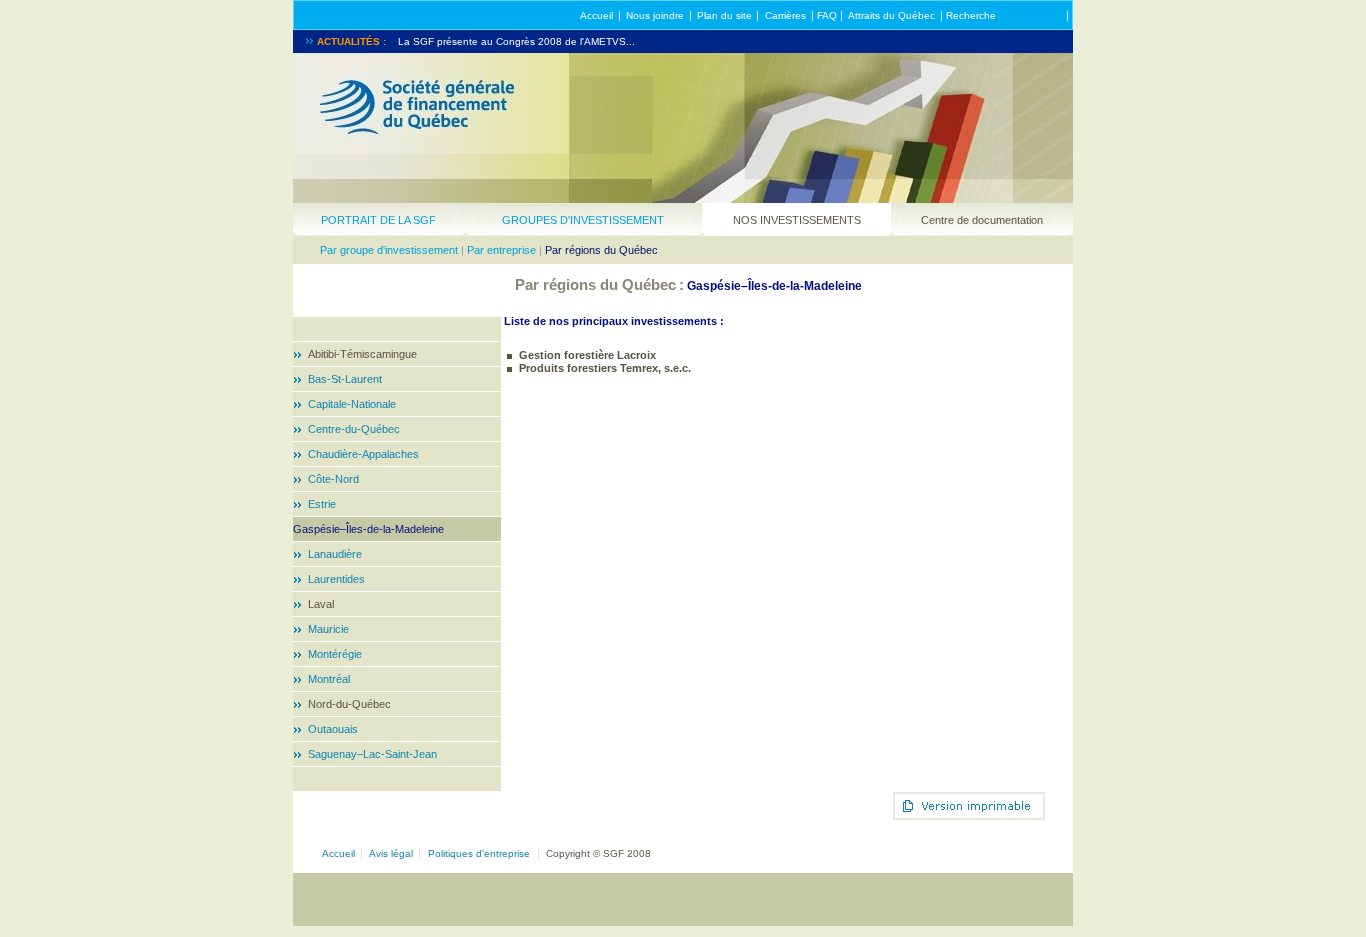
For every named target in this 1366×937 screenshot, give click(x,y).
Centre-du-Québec (354, 429)
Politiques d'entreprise (479, 853)
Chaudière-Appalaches (363, 454)
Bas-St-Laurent (345, 379)
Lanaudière (335, 554)
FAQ (827, 15)
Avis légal (391, 853)
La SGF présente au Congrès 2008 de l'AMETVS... (516, 41)
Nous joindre (655, 15)
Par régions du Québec (601, 250)
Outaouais (333, 729)
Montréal (329, 679)
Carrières (785, 15)
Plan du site (724, 15)
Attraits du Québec (891, 15)
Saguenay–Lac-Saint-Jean (372, 754)
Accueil (596, 15)
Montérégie (335, 654)
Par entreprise (501, 250)
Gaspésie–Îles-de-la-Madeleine (368, 529)
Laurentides (336, 579)
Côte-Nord (333, 479)
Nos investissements (797, 220)
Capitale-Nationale (352, 404)
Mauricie (328, 629)
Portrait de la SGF (378, 220)
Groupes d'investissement (583, 220)
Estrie (322, 504)
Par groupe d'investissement (389, 250)
